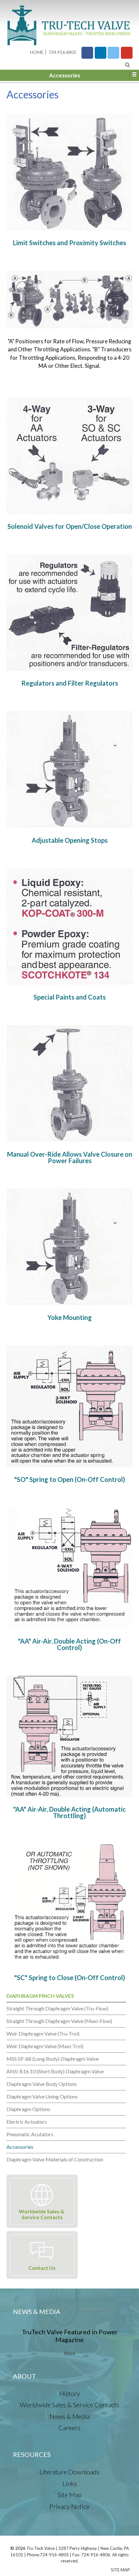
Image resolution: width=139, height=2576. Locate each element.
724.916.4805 (62, 52)
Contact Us (42, 2268)
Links (70, 2483)
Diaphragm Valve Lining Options (42, 2096)
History (70, 2393)
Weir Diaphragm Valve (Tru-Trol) (43, 2033)
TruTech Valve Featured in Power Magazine (70, 2336)
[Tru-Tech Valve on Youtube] (127, 53)
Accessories (20, 2147)
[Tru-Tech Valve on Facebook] (87, 53)
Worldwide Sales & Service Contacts (42, 2214)
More (69, 2353)
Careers (69, 2428)
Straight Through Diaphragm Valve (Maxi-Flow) (59, 2021)
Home (37, 52)
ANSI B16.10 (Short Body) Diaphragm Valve (55, 2071)
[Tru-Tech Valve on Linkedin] (101, 53)
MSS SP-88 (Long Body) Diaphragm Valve (53, 2059)
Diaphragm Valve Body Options (42, 2084)
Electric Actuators (27, 2122)
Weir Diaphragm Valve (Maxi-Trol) (45, 2046)
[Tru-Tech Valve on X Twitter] (113, 53)
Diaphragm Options (28, 2109)
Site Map (69, 2495)
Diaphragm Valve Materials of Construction (55, 2159)
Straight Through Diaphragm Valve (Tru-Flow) (57, 2008)
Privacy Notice (69, 2506)
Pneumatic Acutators (30, 2134)
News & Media (69, 2416)
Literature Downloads (69, 2472)
